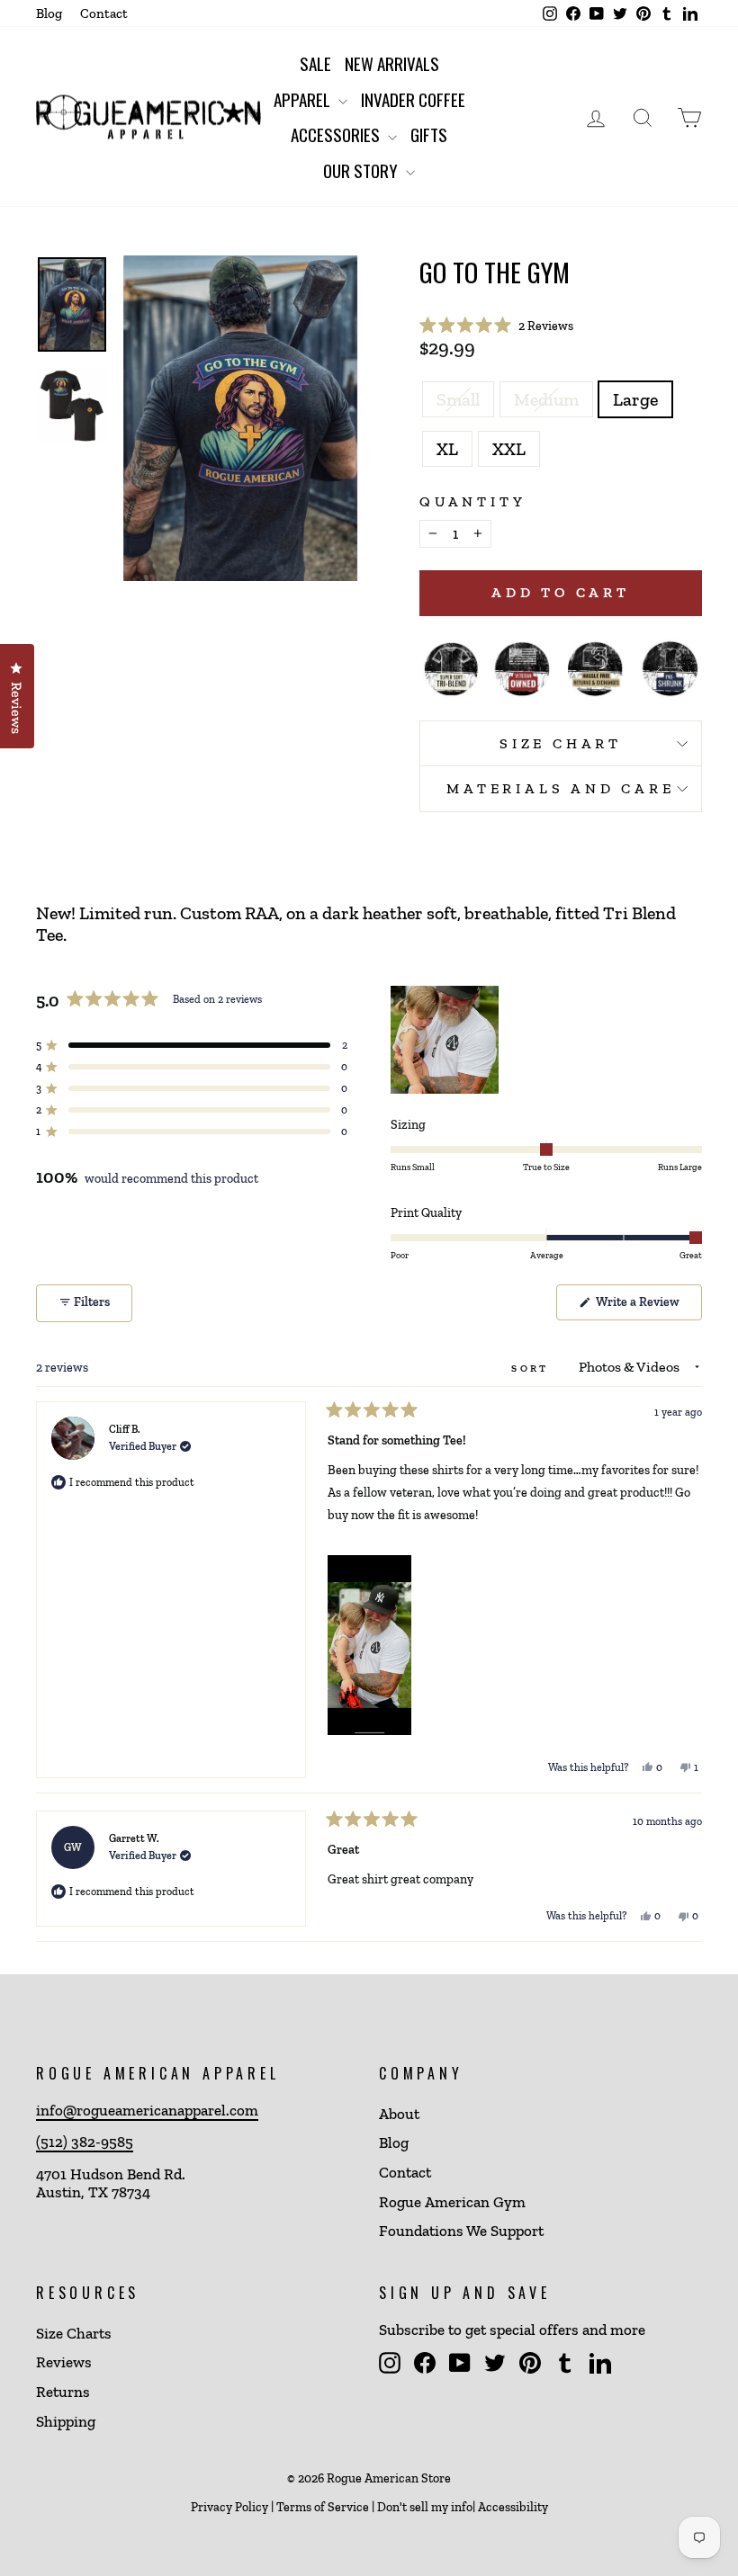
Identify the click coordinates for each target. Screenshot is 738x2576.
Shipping (66, 2421)
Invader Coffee (413, 99)
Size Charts (74, 2333)
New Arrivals (392, 63)
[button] (496, 326)
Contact (104, 13)
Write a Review (648, 1307)
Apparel (304, 99)
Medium (546, 399)
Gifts (429, 134)
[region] (446, 1040)
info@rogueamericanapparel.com (147, 2110)
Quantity (472, 501)
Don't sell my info (425, 2507)
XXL (509, 449)
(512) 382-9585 (85, 2142)
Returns (63, 2392)
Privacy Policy (229, 2507)
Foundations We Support (461, 2231)
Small (458, 399)
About (399, 2114)
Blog (49, 13)
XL (447, 449)
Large (635, 399)
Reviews (64, 2362)
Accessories (337, 134)
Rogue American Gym (452, 2202)
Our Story (362, 170)
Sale (315, 63)
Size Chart (561, 743)
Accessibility (513, 2507)
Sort (532, 1368)
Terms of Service (323, 2507)
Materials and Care (560, 788)
